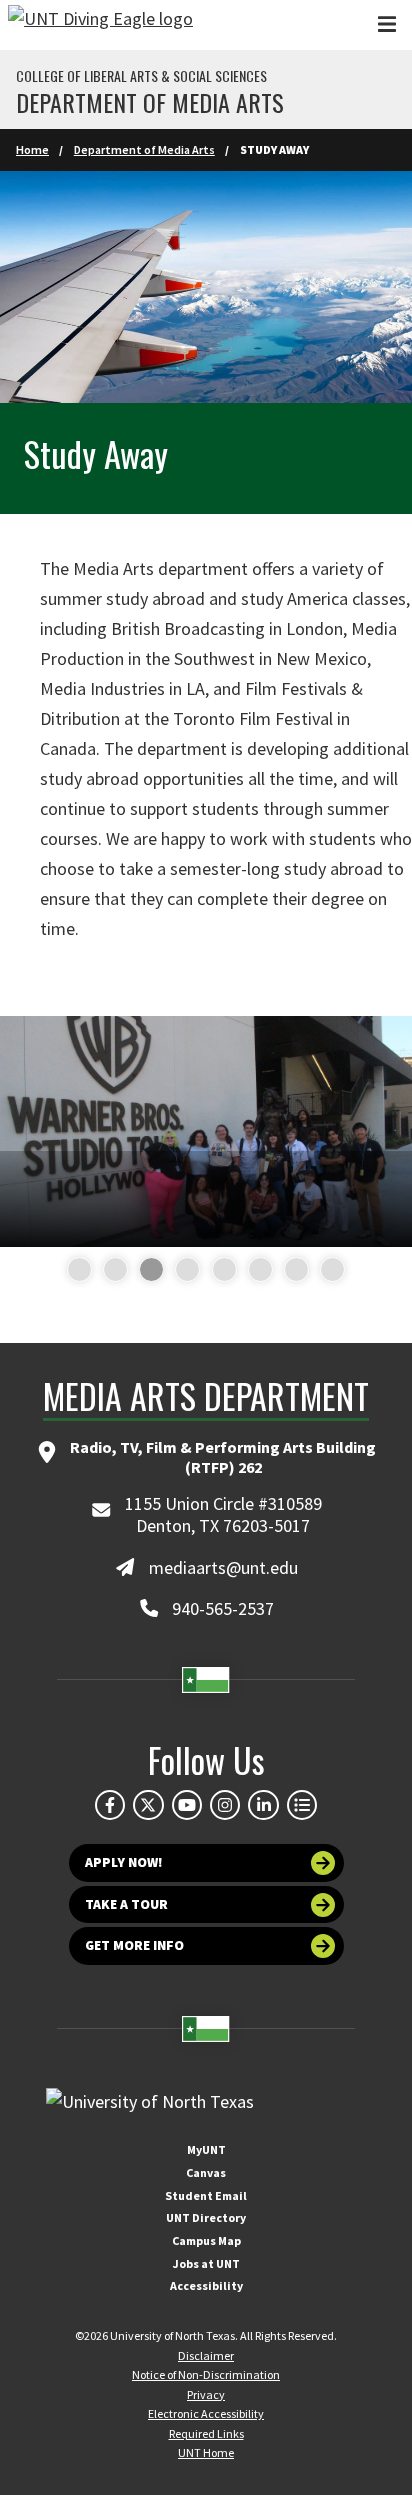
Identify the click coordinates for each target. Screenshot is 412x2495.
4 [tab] (179, 1270)
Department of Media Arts (150, 102)
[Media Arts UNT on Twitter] (148, 1805)
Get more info (134, 1945)
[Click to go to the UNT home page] (100, 25)
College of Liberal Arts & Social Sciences (141, 76)
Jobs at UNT (206, 2263)
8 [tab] (324, 1270)
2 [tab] (107, 1270)
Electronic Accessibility (206, 2413)
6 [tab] (252, 1270)
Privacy (206, 2394)
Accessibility (206, 2285)
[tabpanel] (206, 1132)
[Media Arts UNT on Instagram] (225, 1805)
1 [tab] (71, 1270)
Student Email (206, 2195)
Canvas (206, 2172)
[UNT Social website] (302, 1805)
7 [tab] (288, 1270)
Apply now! (124, 1862)
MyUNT (206, 2149)
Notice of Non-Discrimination (206, 2374)
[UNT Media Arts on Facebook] (110, 1805)
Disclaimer (206, 2355)
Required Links (206, 2433)
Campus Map (206, 2240)
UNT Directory (206, 2217)
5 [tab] (216, 1270)
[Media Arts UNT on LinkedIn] (263, 1805)
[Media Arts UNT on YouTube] (187, 1805)
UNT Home (206, 2452)
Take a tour (126, 1904)
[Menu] (387, 24)
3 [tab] (143, 1270)
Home (32, 149)
